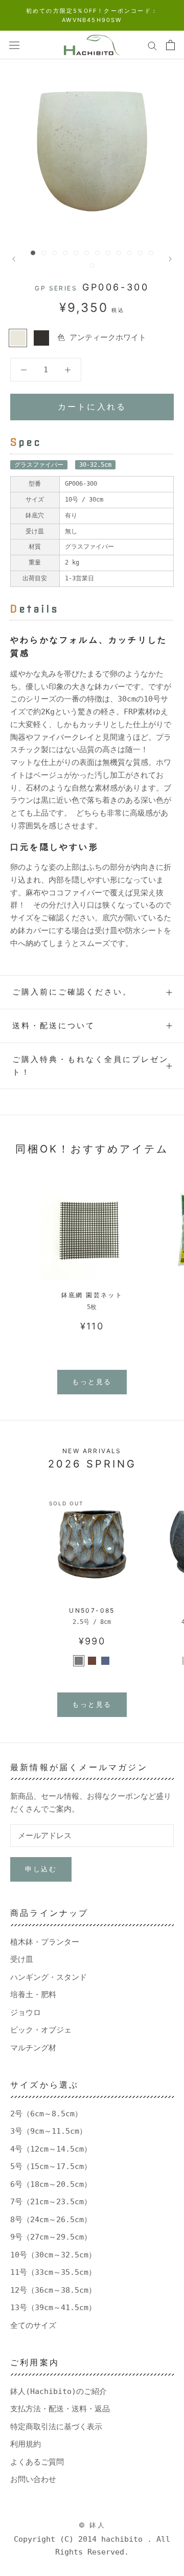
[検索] (152, 45)
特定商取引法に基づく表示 (56, 2427)
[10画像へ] (130, 253)
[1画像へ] (33, 253)
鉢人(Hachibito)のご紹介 (59, 2391)
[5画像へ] (76, 253)
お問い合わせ (33, 2479)
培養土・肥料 (33, 1995)
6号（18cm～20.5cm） (51, 2184)
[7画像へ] (97, 253)
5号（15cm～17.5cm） (51, 2166)
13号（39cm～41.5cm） (53, 2308)
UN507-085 (92, 1610)
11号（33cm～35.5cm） (53, 2272)
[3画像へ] (54, 253)
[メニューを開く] (14, 45)
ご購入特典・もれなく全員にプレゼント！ (90, 1066)
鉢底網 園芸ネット (92, 1295)
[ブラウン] (92, 1661)
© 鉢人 (92, 2525)
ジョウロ (26, 2013)
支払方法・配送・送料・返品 (60, 2409)
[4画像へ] (65, 253)
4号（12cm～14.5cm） (51, 2149)
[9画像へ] (119, 253)
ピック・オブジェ (41, 2030)
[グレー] (79, 1661)
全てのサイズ (33, 2325)
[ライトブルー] (105, 1661)
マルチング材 (33, 2048)
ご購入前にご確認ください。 (72, 992)
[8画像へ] (108, 253)
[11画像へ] (140, 253)
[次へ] (170, 259)
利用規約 (26, 2444)
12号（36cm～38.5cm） (53, 2290)
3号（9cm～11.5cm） (49, 2131)
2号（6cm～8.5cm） (46, 2114)
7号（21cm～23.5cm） (51, 2202)
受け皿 (22, 1959)
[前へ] (14, 259)
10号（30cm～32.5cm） (53, 2255)
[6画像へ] (87, 253)
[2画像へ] (44, 253)
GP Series (56, 288)
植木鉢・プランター (45, 1942)
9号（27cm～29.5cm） (51, 2237)
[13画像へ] (92, 266)
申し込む (41, 1869)
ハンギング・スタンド (49, 1977)
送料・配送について (54, 1025)
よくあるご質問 (37, 2462)
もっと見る (92, 1382)
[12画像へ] (151, 253)
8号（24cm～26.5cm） (51, 2220)
